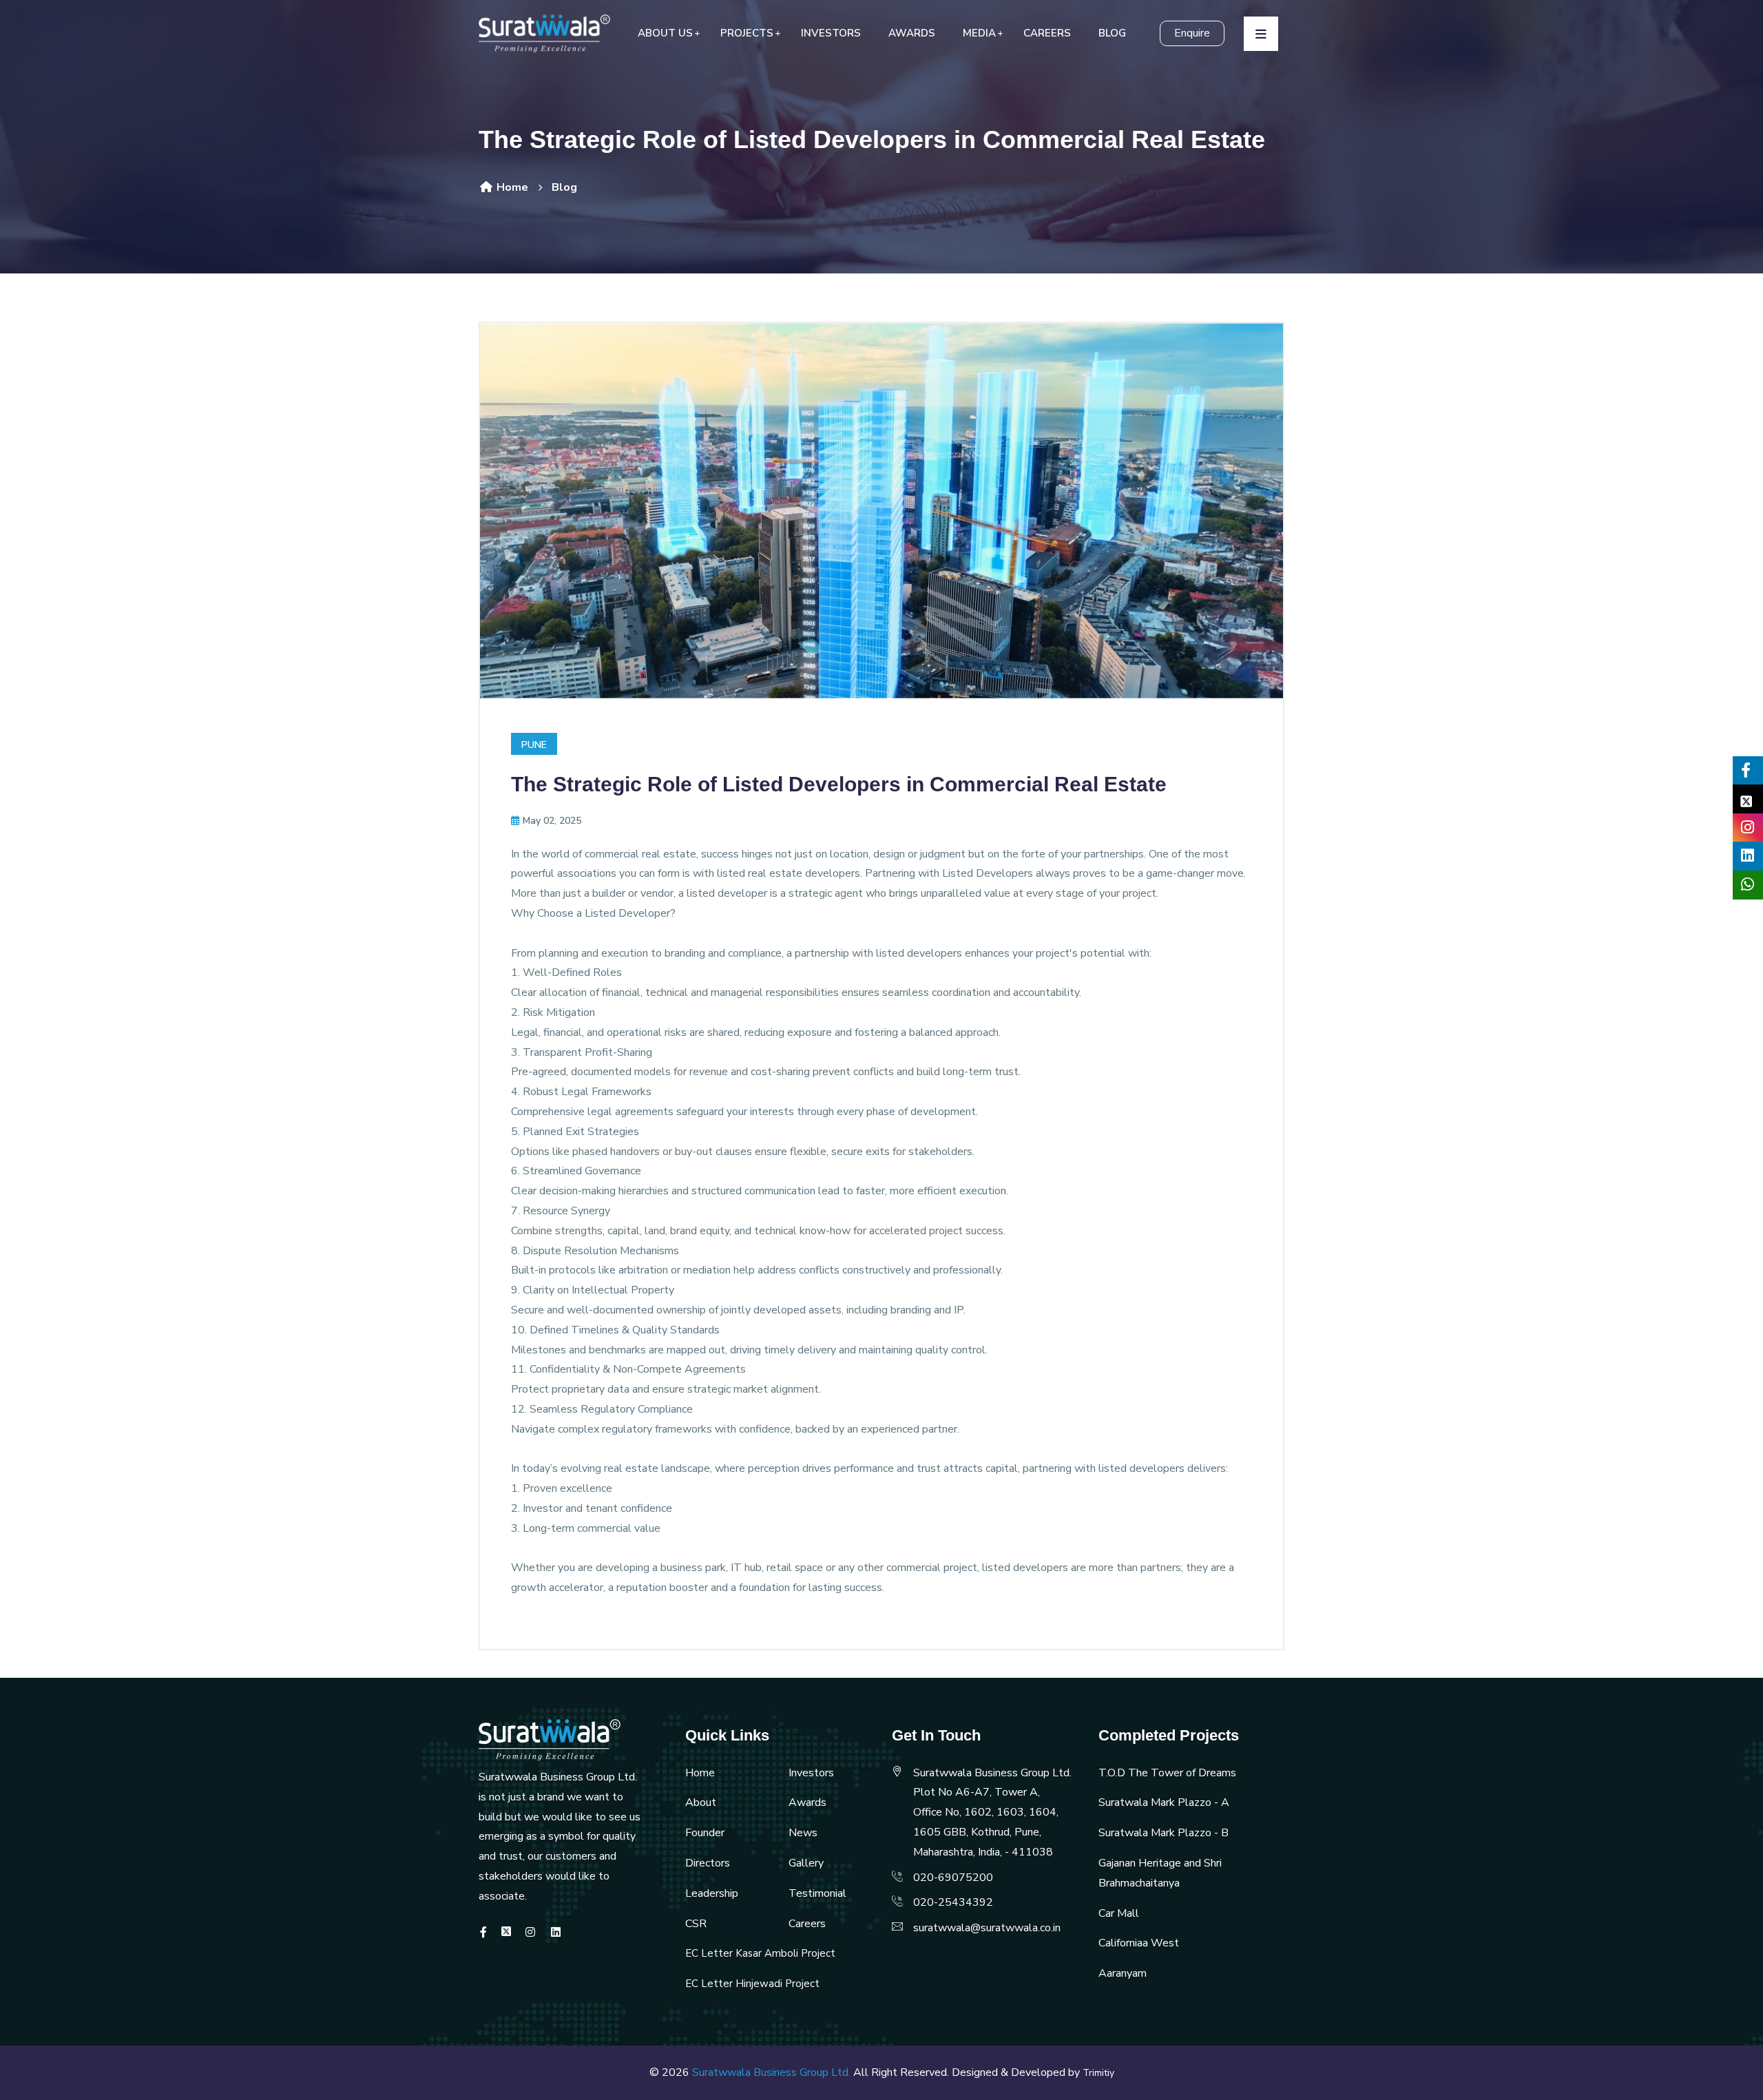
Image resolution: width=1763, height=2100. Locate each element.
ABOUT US (665, 33)
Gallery (806, 1863)
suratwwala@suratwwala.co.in (987, 1928)
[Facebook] (483, 1933)
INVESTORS (831, 33)
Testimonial (817, 1893)
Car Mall (1119, 1913)
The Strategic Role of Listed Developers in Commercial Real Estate (839, 784)
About (701, 1802)
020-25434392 (953, 1902)
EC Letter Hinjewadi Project (752, 1984)
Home (511, 187)
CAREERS (1047, 33)
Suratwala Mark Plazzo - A (1164, 1802)
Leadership (712, 1893)
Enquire (1192, 33)
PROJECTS (747, 33)
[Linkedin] (556, 1933)
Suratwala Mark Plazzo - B (1164, 1833)
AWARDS (912, 33)
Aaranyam (1123, 1973)
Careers (807, 1924)
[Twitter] (506, 1933)
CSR (696, 1924)
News (803, 1833)
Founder (705, 1833)
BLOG (1112, 33)
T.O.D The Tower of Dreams (1167, 1773)
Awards (807, 1802)
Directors (708, 1863)
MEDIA (979, 33)
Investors (811, 1773)
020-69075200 (953, 1878)
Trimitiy (1098, 2073)
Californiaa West (1139, 1943)
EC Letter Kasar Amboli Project (760, 1953)
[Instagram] (530, 1933)
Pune (534, 745)
